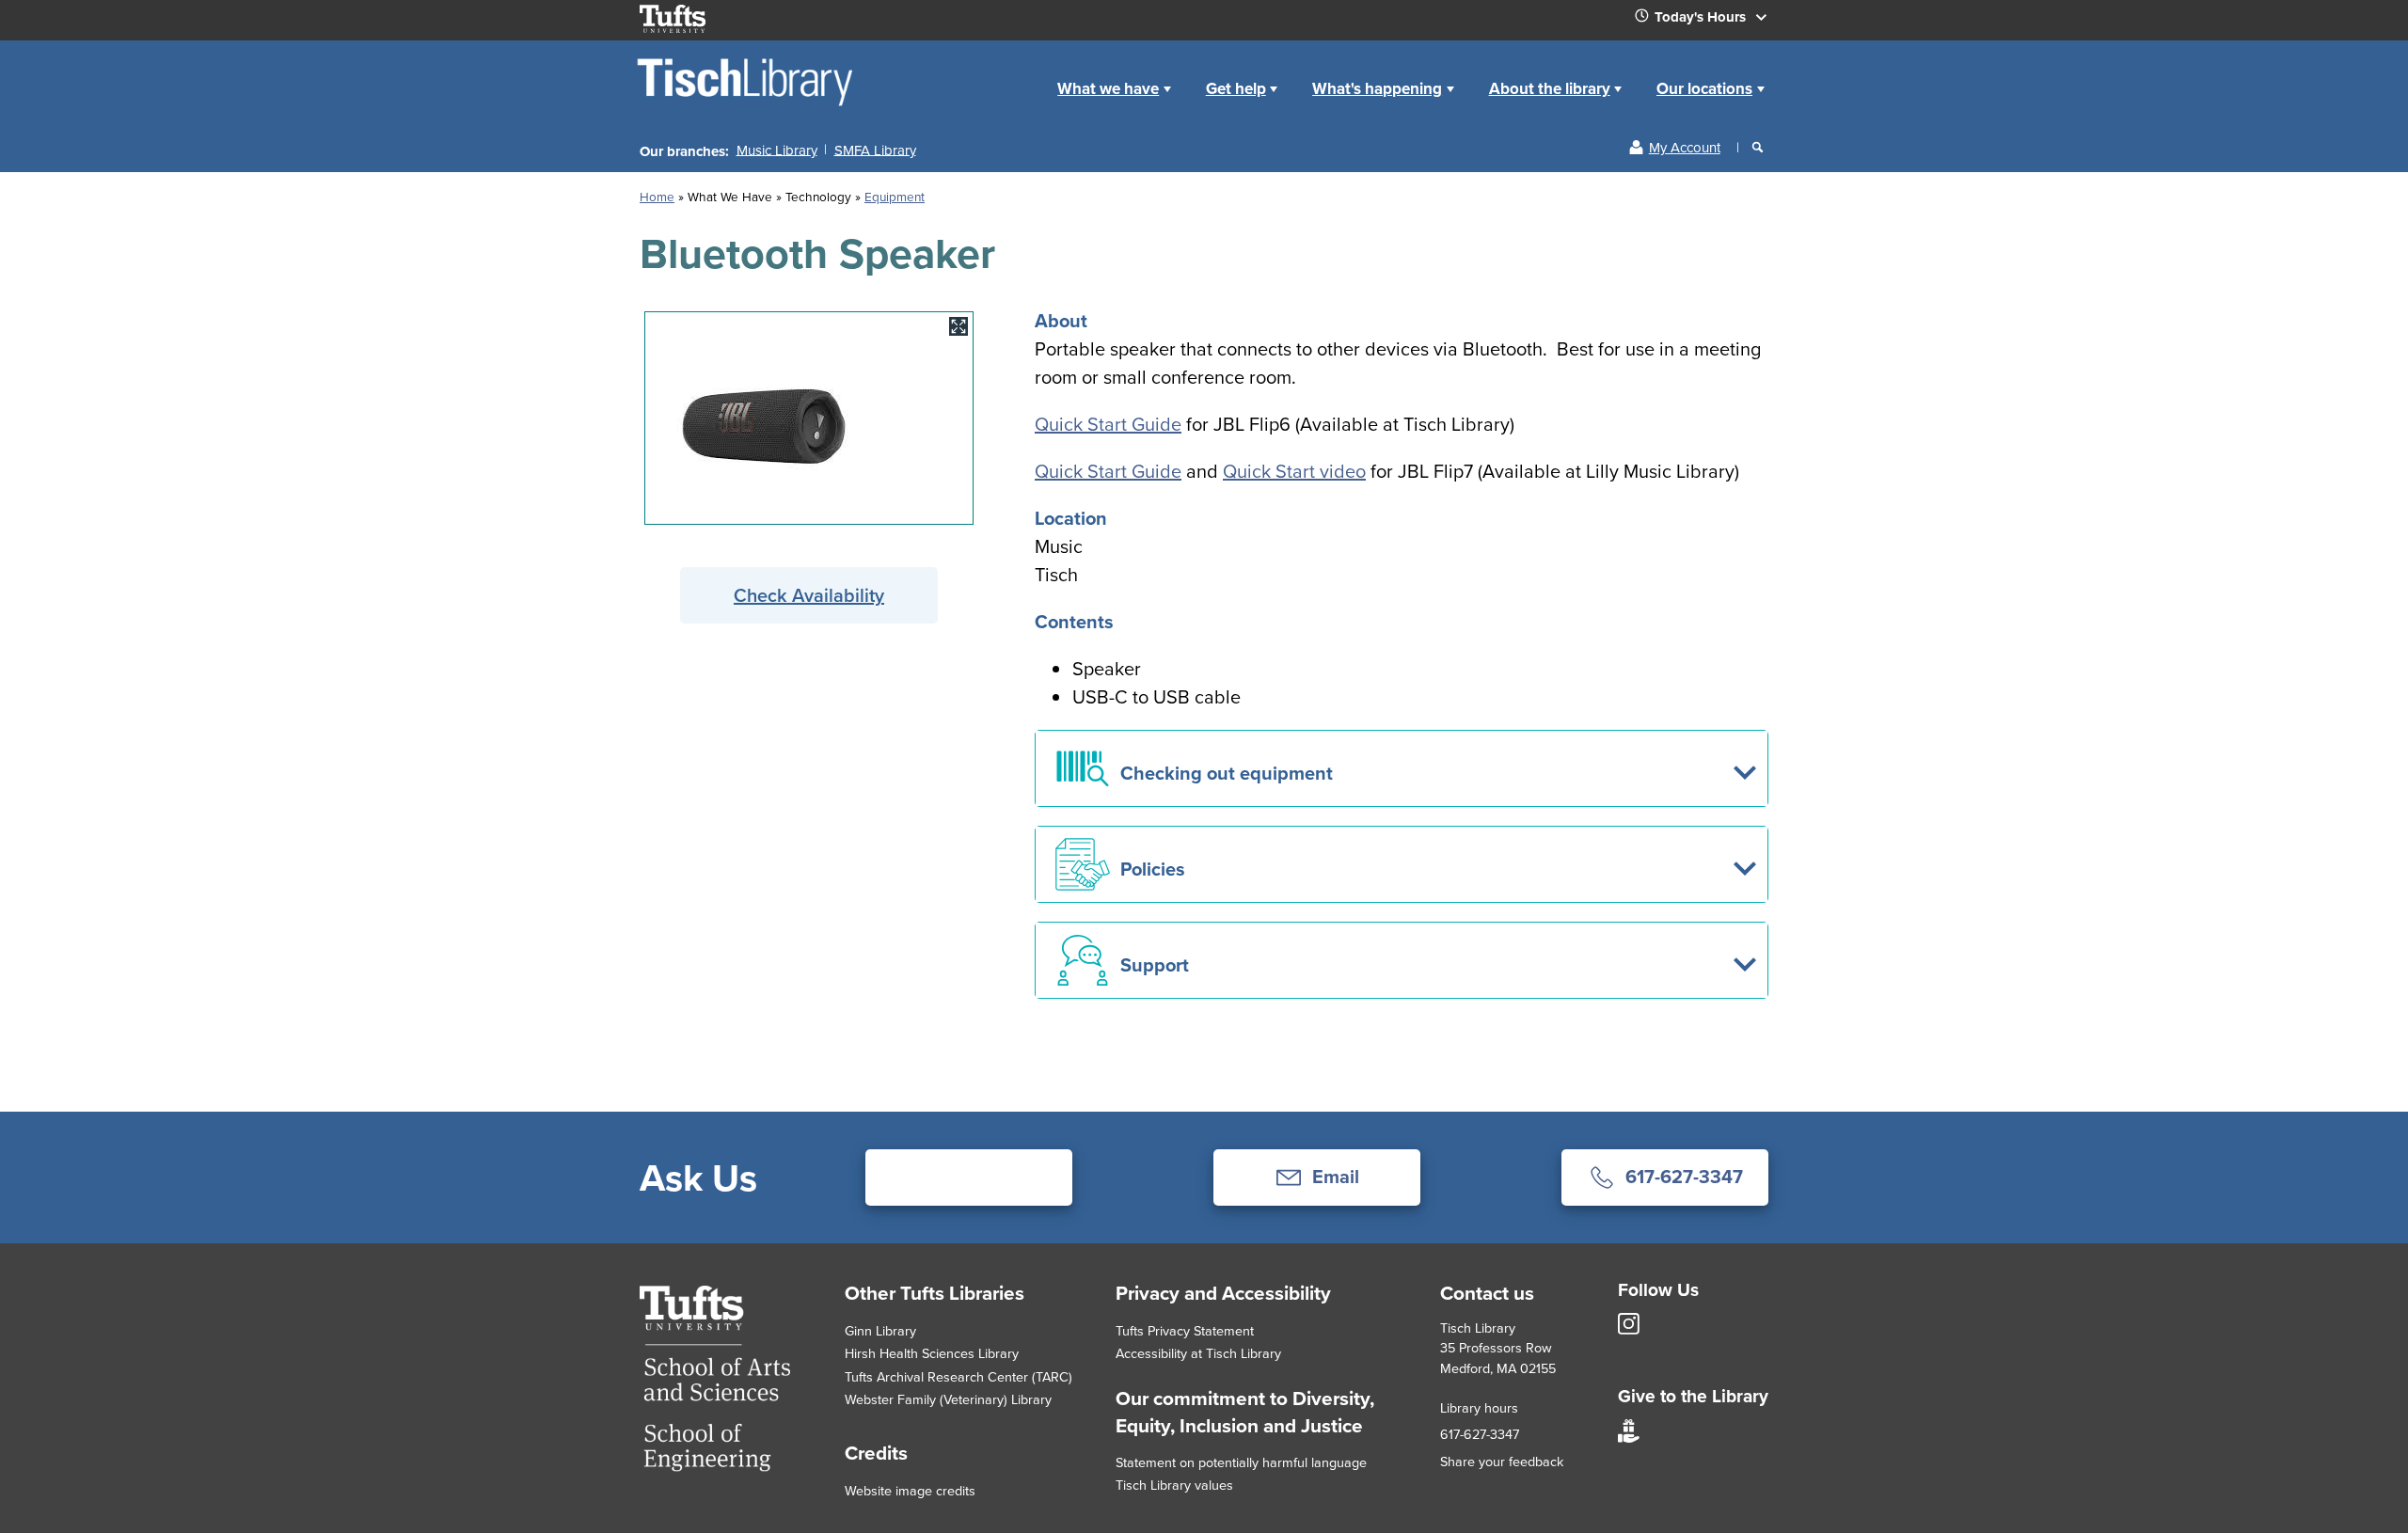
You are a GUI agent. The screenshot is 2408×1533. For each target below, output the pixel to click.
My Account (1685, 147)
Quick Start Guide (1108, 424)
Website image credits (910, 1490)
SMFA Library (875, 149)
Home (657, 196)
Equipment (895, 196)
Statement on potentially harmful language (1241, 1462)
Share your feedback (1502, 1461)
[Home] (746, 105)
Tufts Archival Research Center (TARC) (958, 1376)
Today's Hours (1702, 17)
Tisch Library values (1174, 1485)
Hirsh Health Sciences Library (932, 1353)
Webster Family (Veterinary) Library (948, 1399)
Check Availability (809, 595)
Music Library (777, 149)
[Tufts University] (715, 1465)
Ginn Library (880, 1330)
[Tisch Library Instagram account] (1629, 1329)
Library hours (1479, 1407)
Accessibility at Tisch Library (1198, 1353)
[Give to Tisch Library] (1629, 1438)
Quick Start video (1294, 471)
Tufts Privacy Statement (1185, 1330)
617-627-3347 (1480, 1434)
